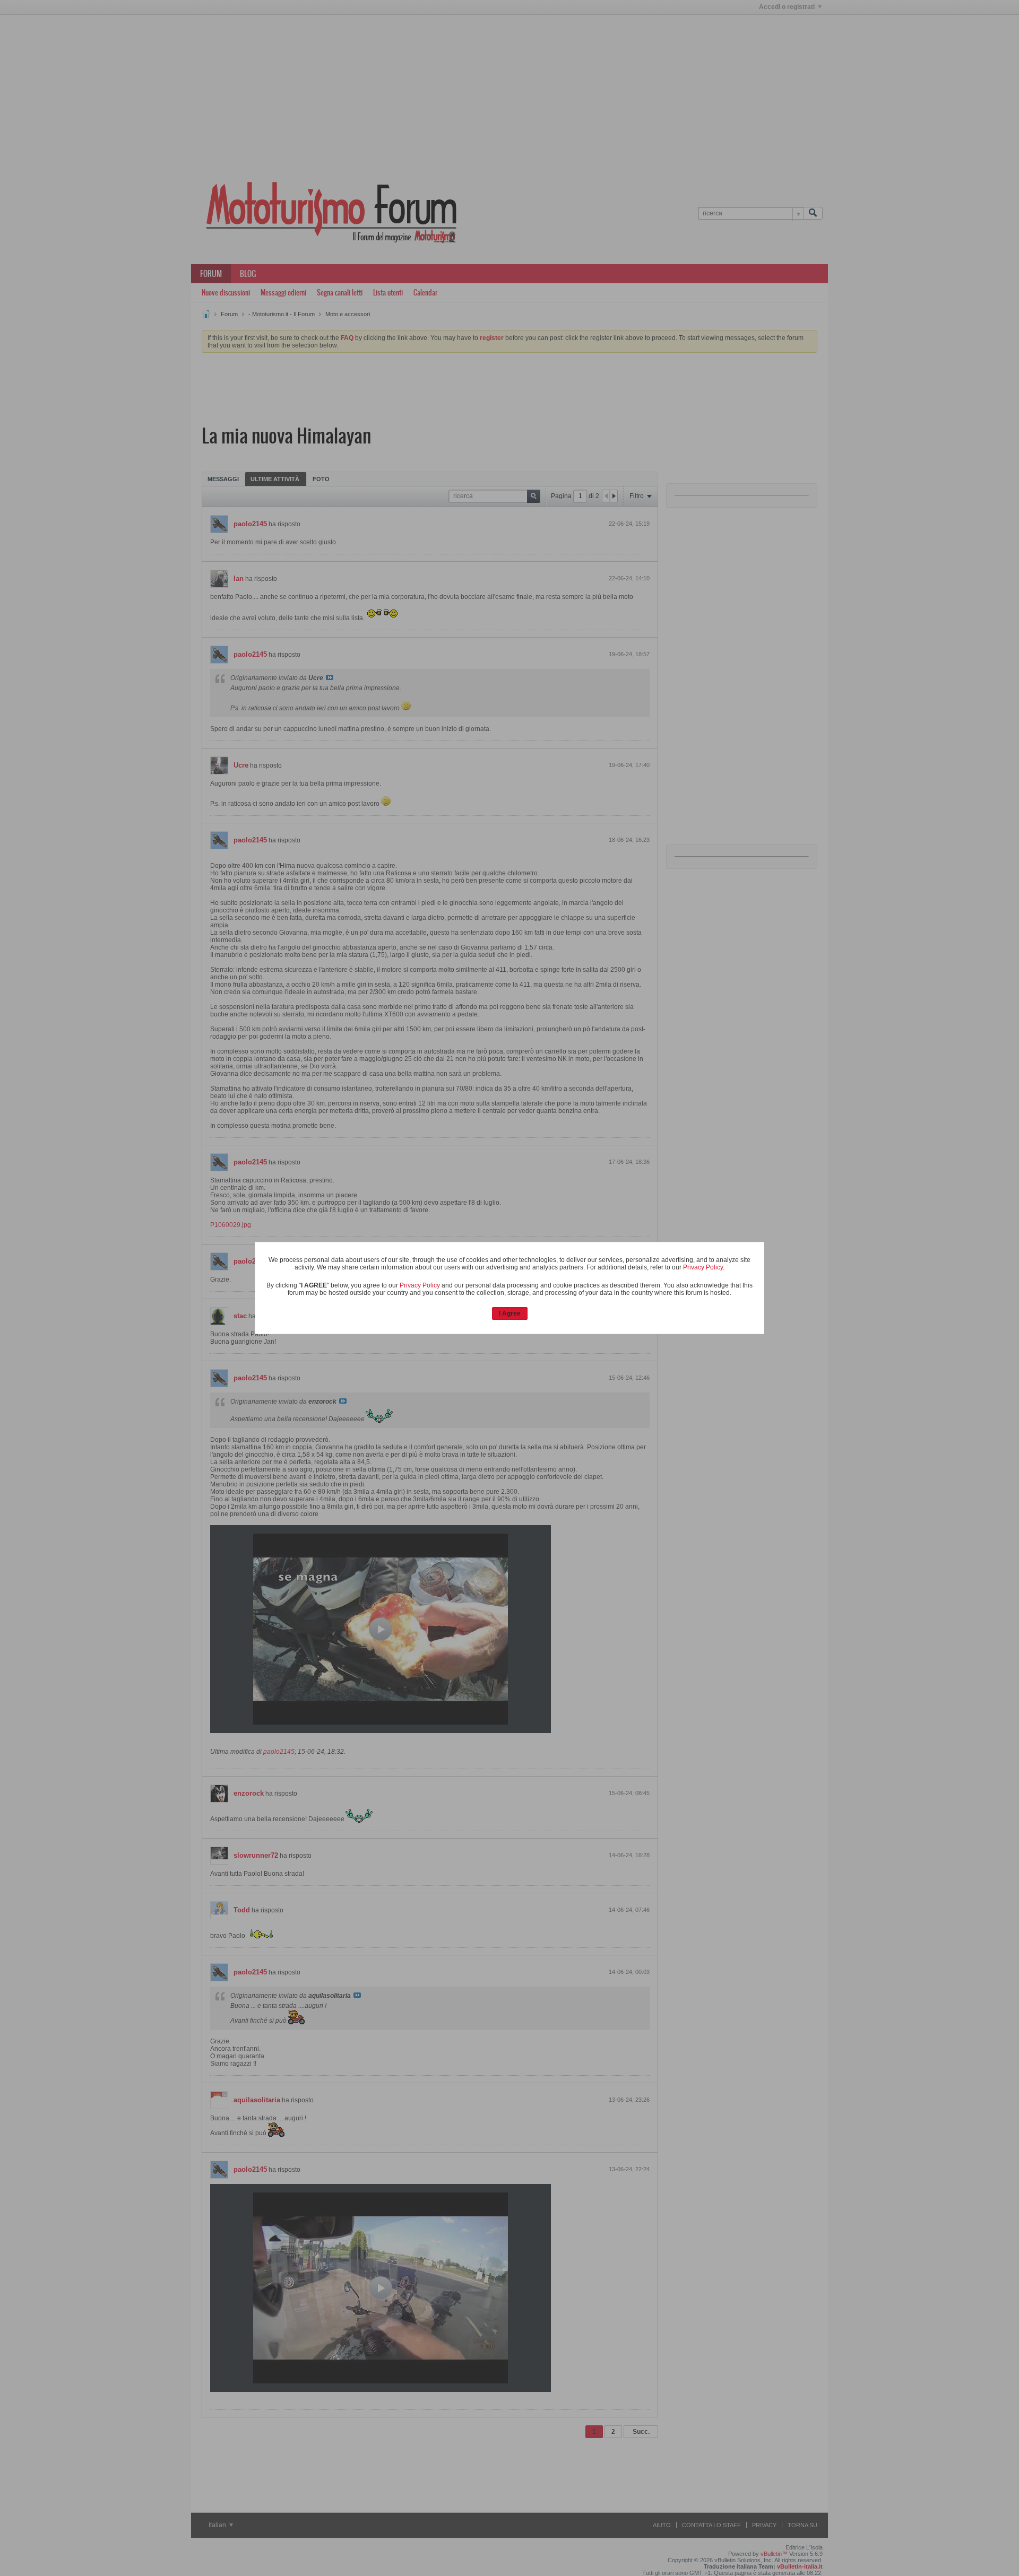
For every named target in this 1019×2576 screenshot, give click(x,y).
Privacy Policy (703, 1267)
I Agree (510, 1313)
